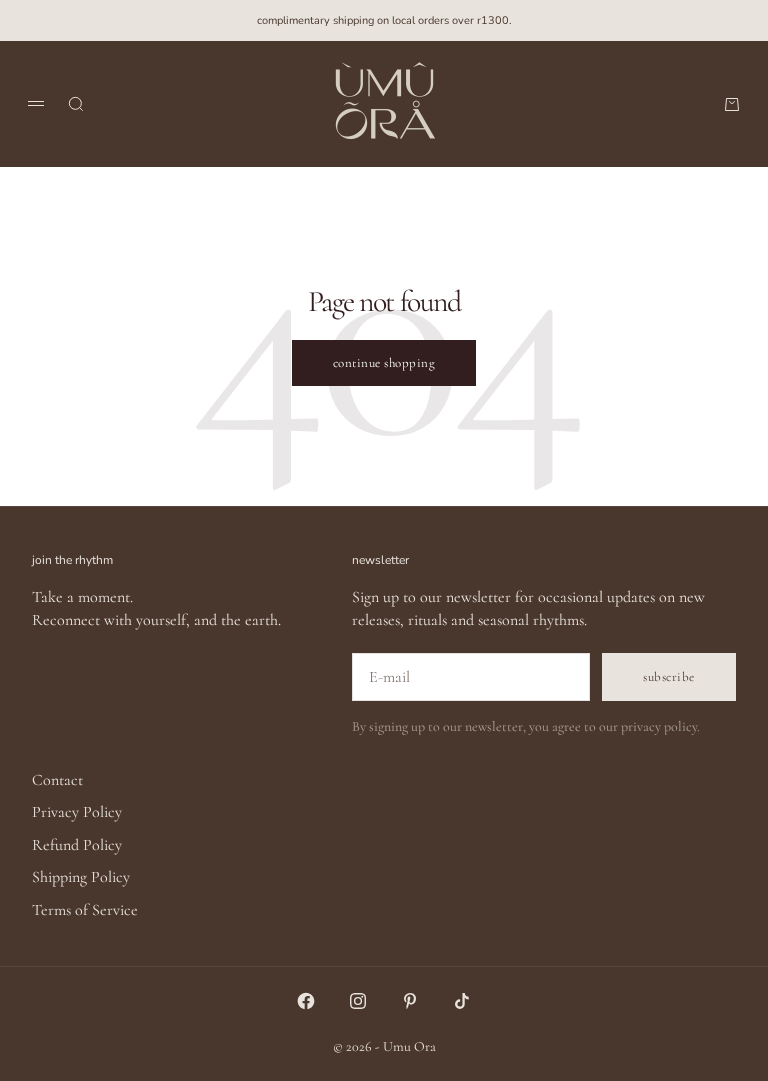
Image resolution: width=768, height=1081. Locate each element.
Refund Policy (77, 845)
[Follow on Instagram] (358, 1001)
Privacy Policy (77, 812)
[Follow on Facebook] (306, 1001)
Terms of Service (85, 910)
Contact (57, 780)
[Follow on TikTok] (462, 1001)
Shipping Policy (81, 877)
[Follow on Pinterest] (410, 1001)
